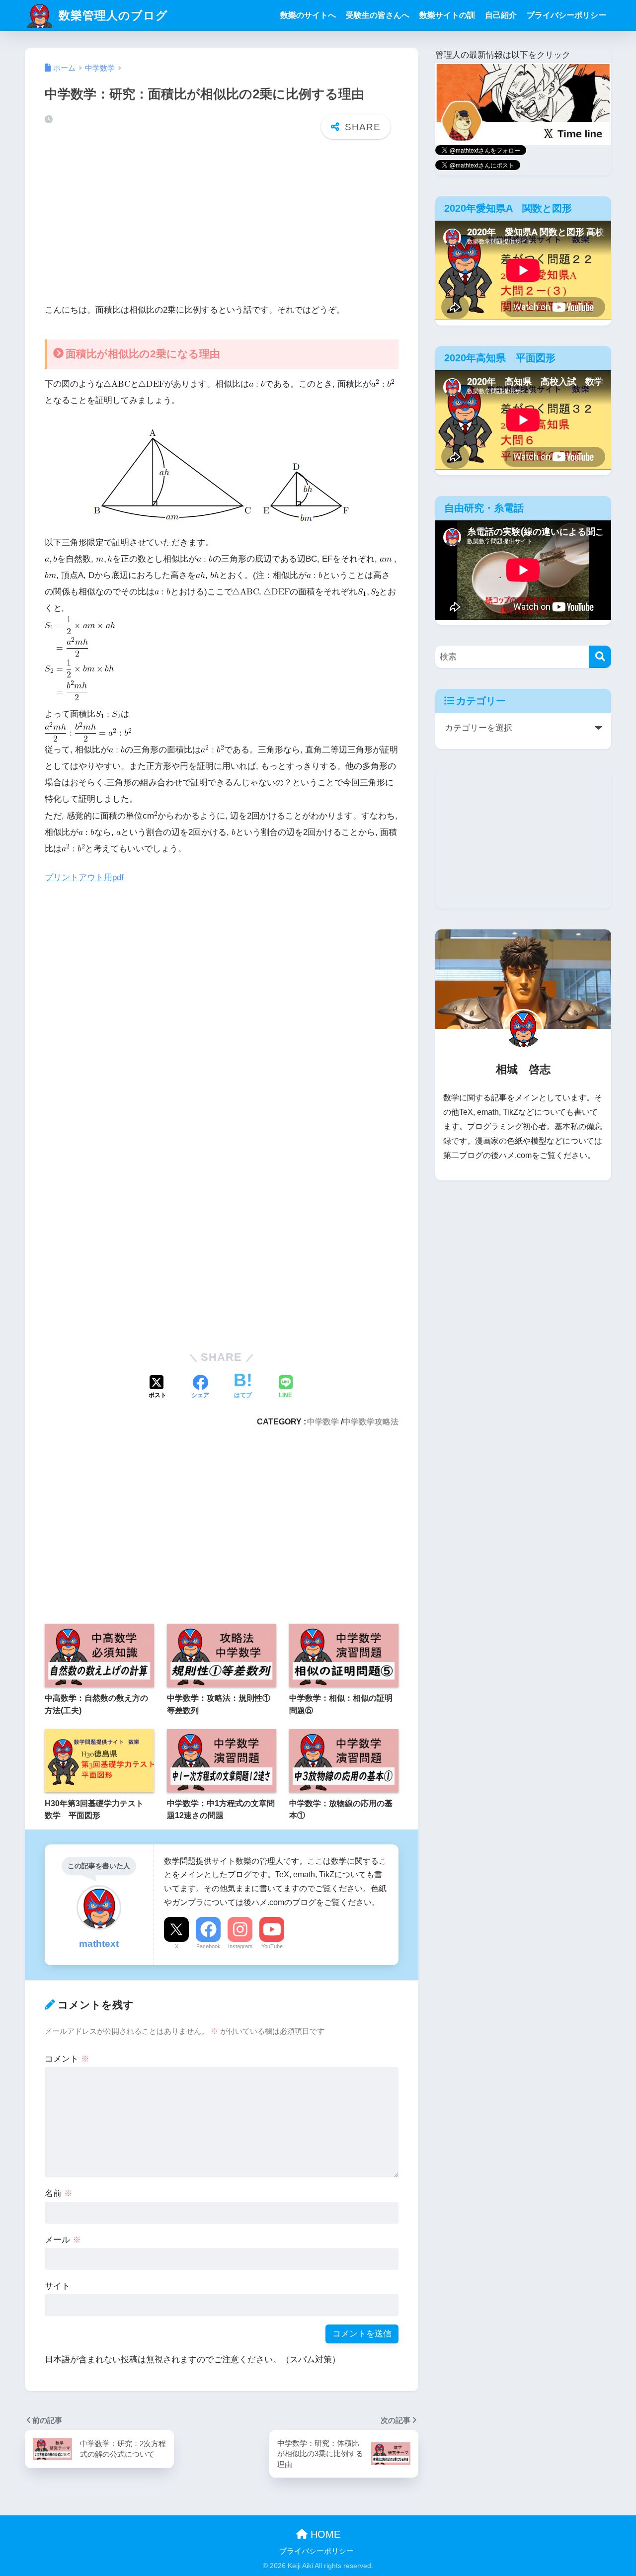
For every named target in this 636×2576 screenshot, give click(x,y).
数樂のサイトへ (308, 15)
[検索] (600, 657)
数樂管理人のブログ (112, 15)
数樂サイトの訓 (447, 15)
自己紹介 (501, 15)
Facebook (208, 1946)
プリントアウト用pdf (84, 877)
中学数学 (323, 1421)
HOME (324, 2534)
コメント (67, 2059)
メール (63, 2240)
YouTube (272, 1946)
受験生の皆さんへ (378, 15)
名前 (59, 2194)
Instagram (240, 1946)
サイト (57, 2286)
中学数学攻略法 (371, 1421)
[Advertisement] (222, 224)
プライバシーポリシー (566, 15)
